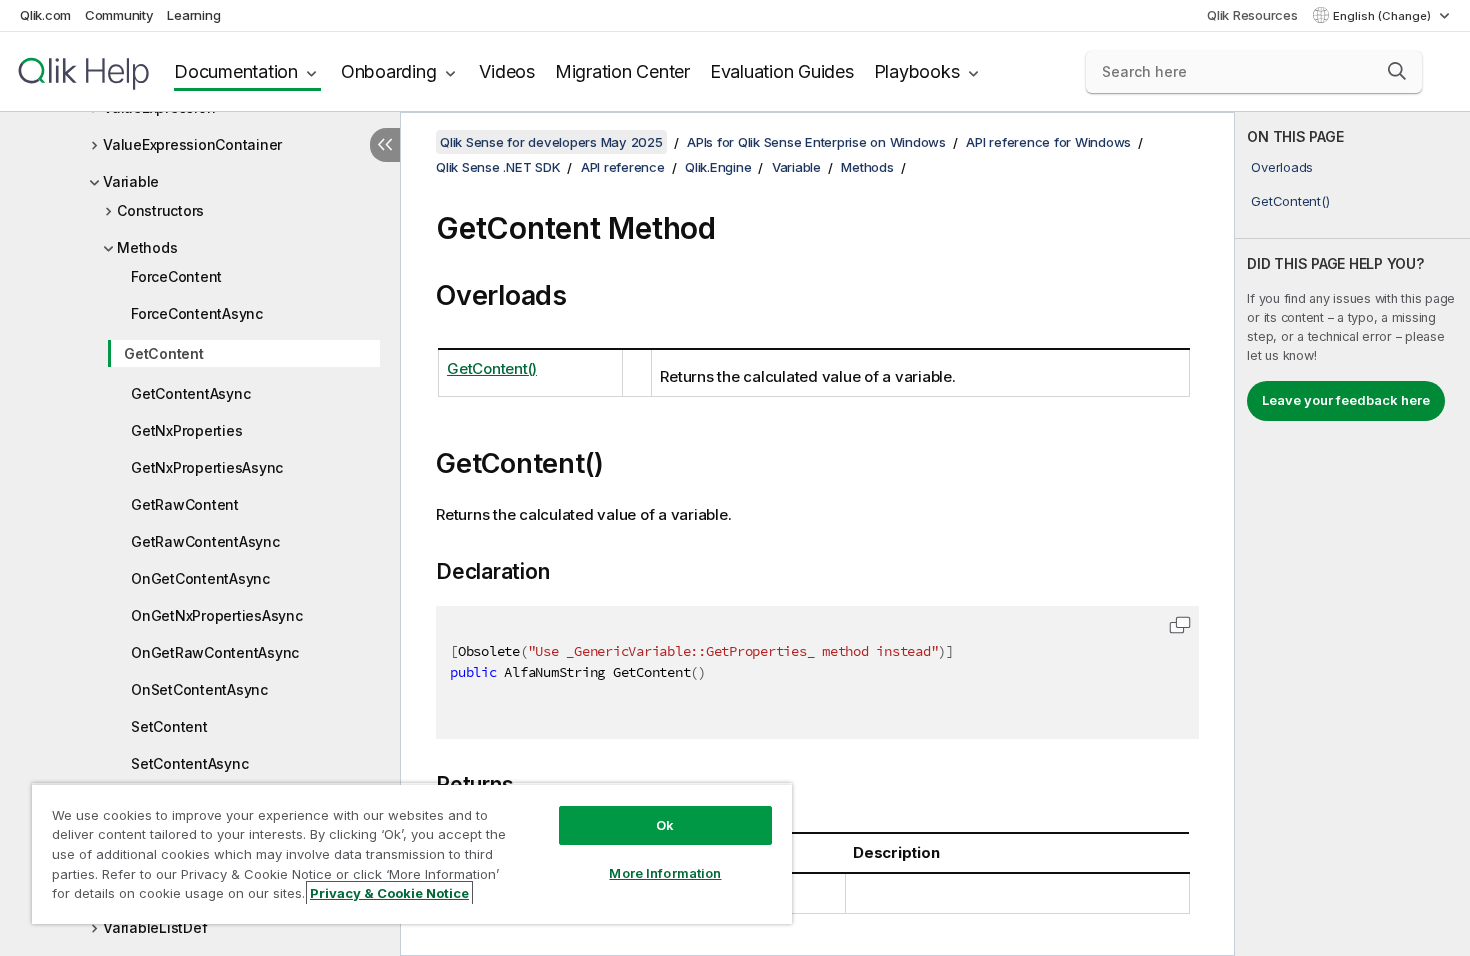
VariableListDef (155, 927)
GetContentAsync (190, 393)
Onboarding (389, 71)
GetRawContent (185, 504)
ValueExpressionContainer (192, 144)
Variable (131, 181)
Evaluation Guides (782, 71)
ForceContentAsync (197, 313)
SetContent (169, 726)
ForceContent (176, 276)
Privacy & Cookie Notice (389, 893)
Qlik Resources (1252, 15)
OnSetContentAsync (199, 689)
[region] (412, 853)
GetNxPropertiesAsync (207, 467)
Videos (507, 71)
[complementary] (1352, 534)
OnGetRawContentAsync (215, 652)
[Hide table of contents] (385, 145)
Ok (665, 825)
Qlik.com (45, 15)
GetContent (164, 353)
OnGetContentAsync (200, 578)
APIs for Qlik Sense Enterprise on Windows (816, 142)
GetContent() (1290, 201)
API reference (623, 167)
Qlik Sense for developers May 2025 (551, 142)
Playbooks (917, 71)
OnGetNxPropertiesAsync (217, 615)
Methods (147, 247)
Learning (193, 15)
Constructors (160, 210)
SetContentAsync (189, 763)
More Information (665, 873)
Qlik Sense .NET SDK (498, 167)
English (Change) (1383, 16)
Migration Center (622, 71)
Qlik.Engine (718, 167)
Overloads (1282, 167)
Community (119, 15)
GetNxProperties (186, 430)
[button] (1397, 71)
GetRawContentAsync (205, 541)
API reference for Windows (1048, 142)
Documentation (236, 71)
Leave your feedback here (1346, 400)
